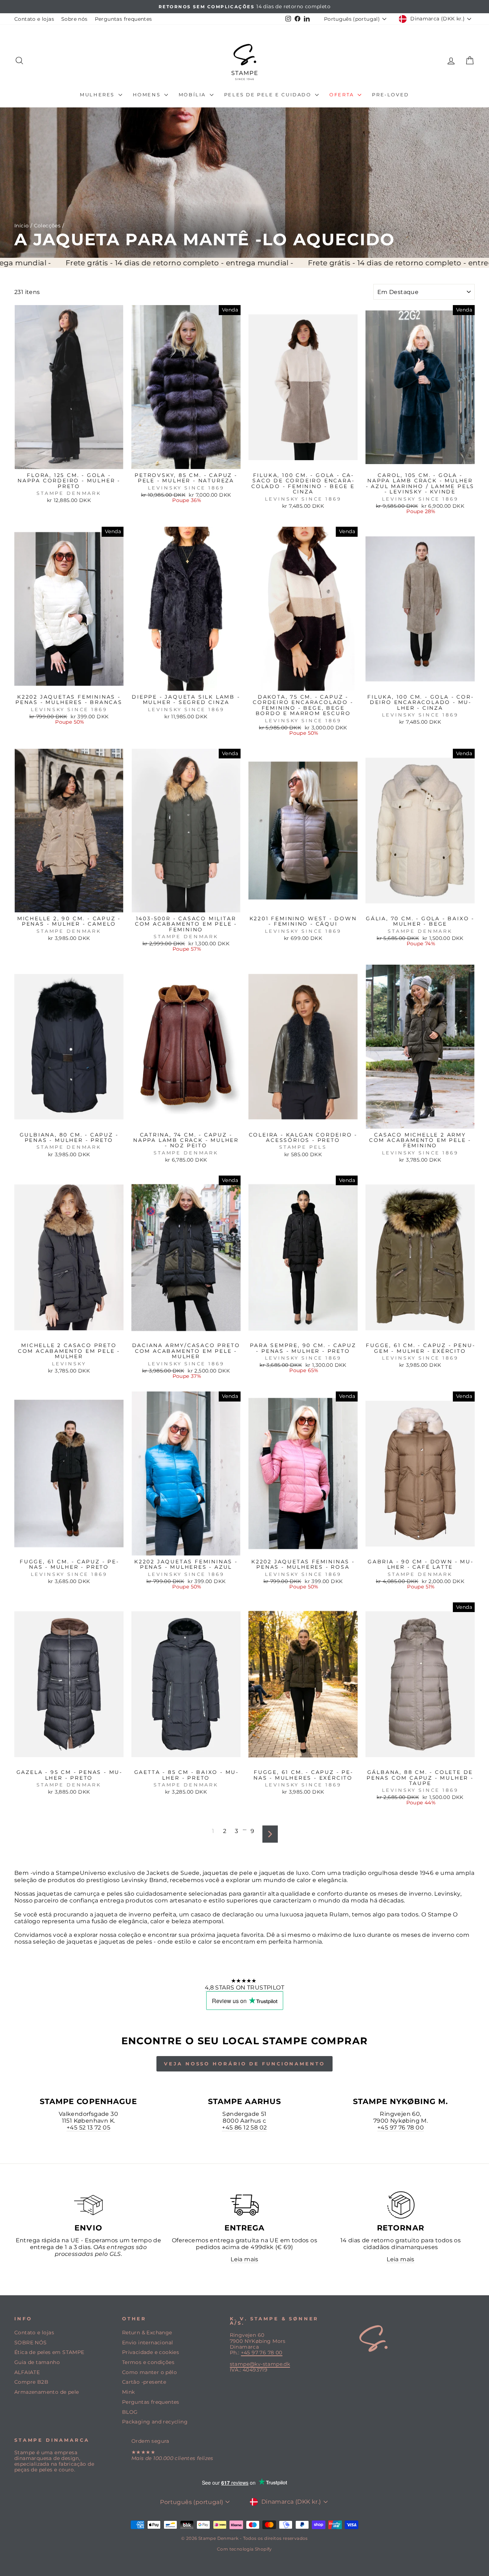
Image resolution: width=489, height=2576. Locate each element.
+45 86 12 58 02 (244, 2128)
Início (21, 226)
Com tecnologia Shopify (245, 2549)
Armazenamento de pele (47, 2392)
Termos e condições (148, 2362)
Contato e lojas (34, 19)
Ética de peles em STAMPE (49, 2352)
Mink (129, 2392)
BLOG (130, 2412)
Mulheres (98, 95)
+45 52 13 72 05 (88, 2128)
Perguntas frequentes (124, 19)
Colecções (47, 226)
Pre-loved (390, 95)
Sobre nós (74, 19)
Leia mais (245, 2259)
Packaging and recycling (155, 2422)
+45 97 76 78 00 (401, 2128)
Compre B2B (31, 2382)
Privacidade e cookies (151, 2352)
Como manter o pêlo (149, 2372)
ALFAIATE (27, 2372)
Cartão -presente (144, 2382)
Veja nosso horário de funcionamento (245, 2064)
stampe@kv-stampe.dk (260, 2364)
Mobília (193, 95)
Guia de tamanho (37, 2362)
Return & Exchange (147, 2333)
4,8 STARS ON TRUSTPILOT (245, 1988)
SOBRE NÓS (31, 2343)
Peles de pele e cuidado (269, 95)
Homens (148, 95)
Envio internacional (148, 2343)
